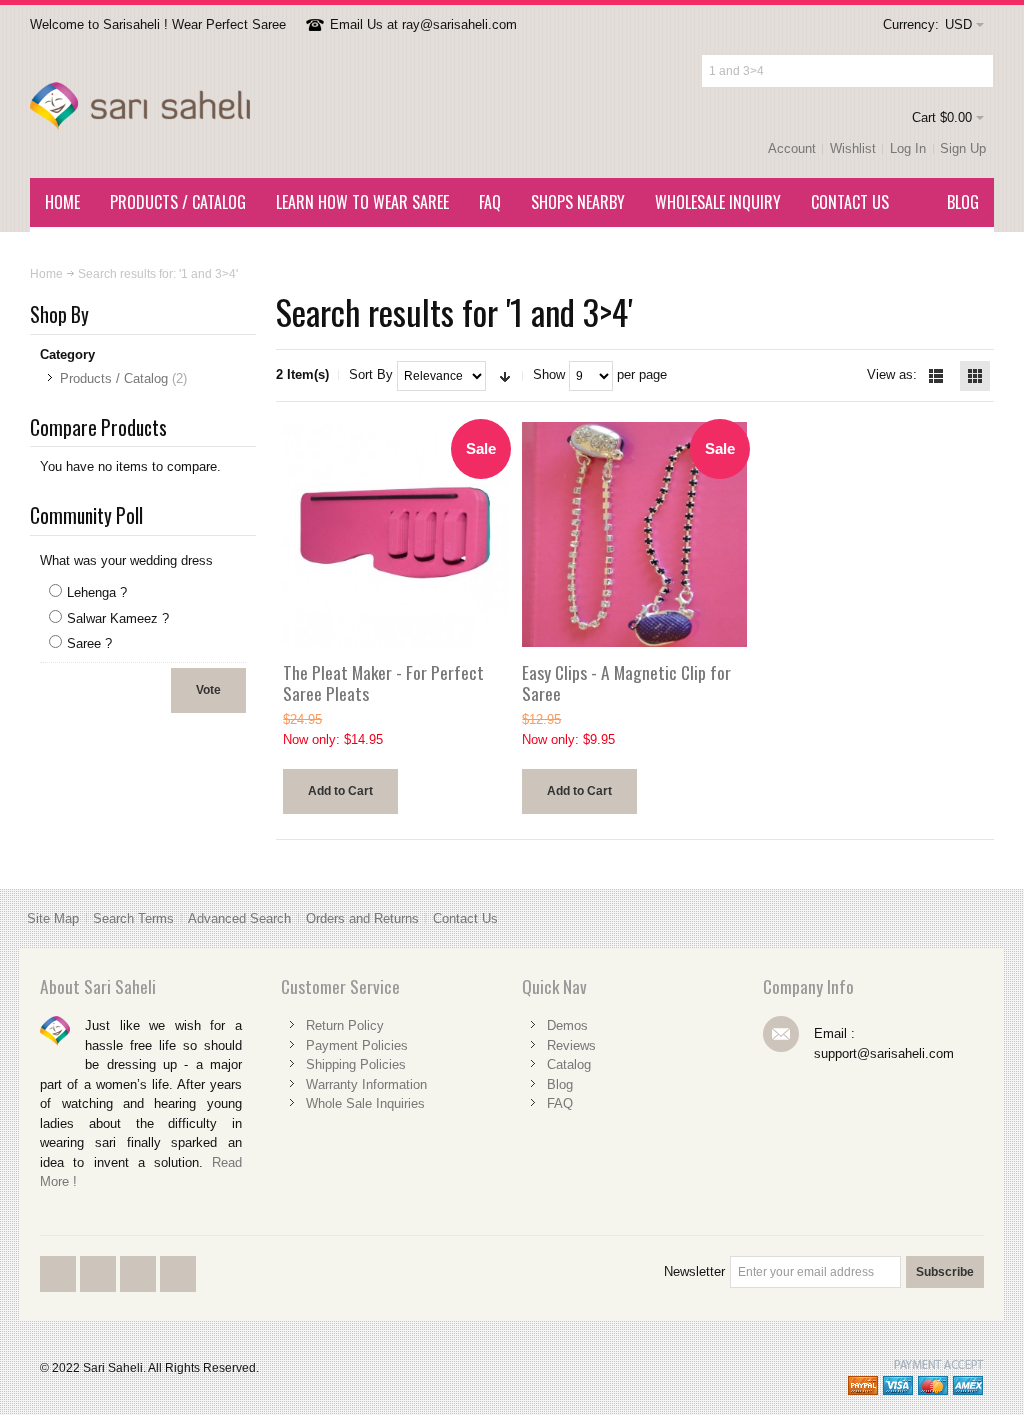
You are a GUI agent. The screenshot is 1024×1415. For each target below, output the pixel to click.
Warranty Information (366, 1084)
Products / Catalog (114, 378)
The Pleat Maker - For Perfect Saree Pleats (383, 683)
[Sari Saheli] (140, 106)
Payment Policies (357, 1045)
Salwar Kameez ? (118, 618)
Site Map (53, 918)
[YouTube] (140, 1290)
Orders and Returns (362, 918)
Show (549, 374)
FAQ (560, 1103)
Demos (567, 1025)
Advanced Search (239, 918)
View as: (892, 374)
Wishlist (853, 148)
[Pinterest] (178, 1290)
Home (46, 274)
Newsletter (694, 1271)
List (936, 376)
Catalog (569, 1064)
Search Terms (133, 918)
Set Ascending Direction (505, 376)
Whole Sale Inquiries (365, 1103)
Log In (908, 148)
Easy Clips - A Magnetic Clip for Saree (626, 683)
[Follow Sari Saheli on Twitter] (100, 1290)
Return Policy (345, 1025)
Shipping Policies (356, 1064)
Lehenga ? (97, 592)
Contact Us (465, 918)
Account (792, 148)
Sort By (371, 374)
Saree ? (89, 643)
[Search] (977, 71)
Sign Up (963, 148)
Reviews (571, 1045)
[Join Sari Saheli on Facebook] (60, 1290)
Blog (560, 1084)
